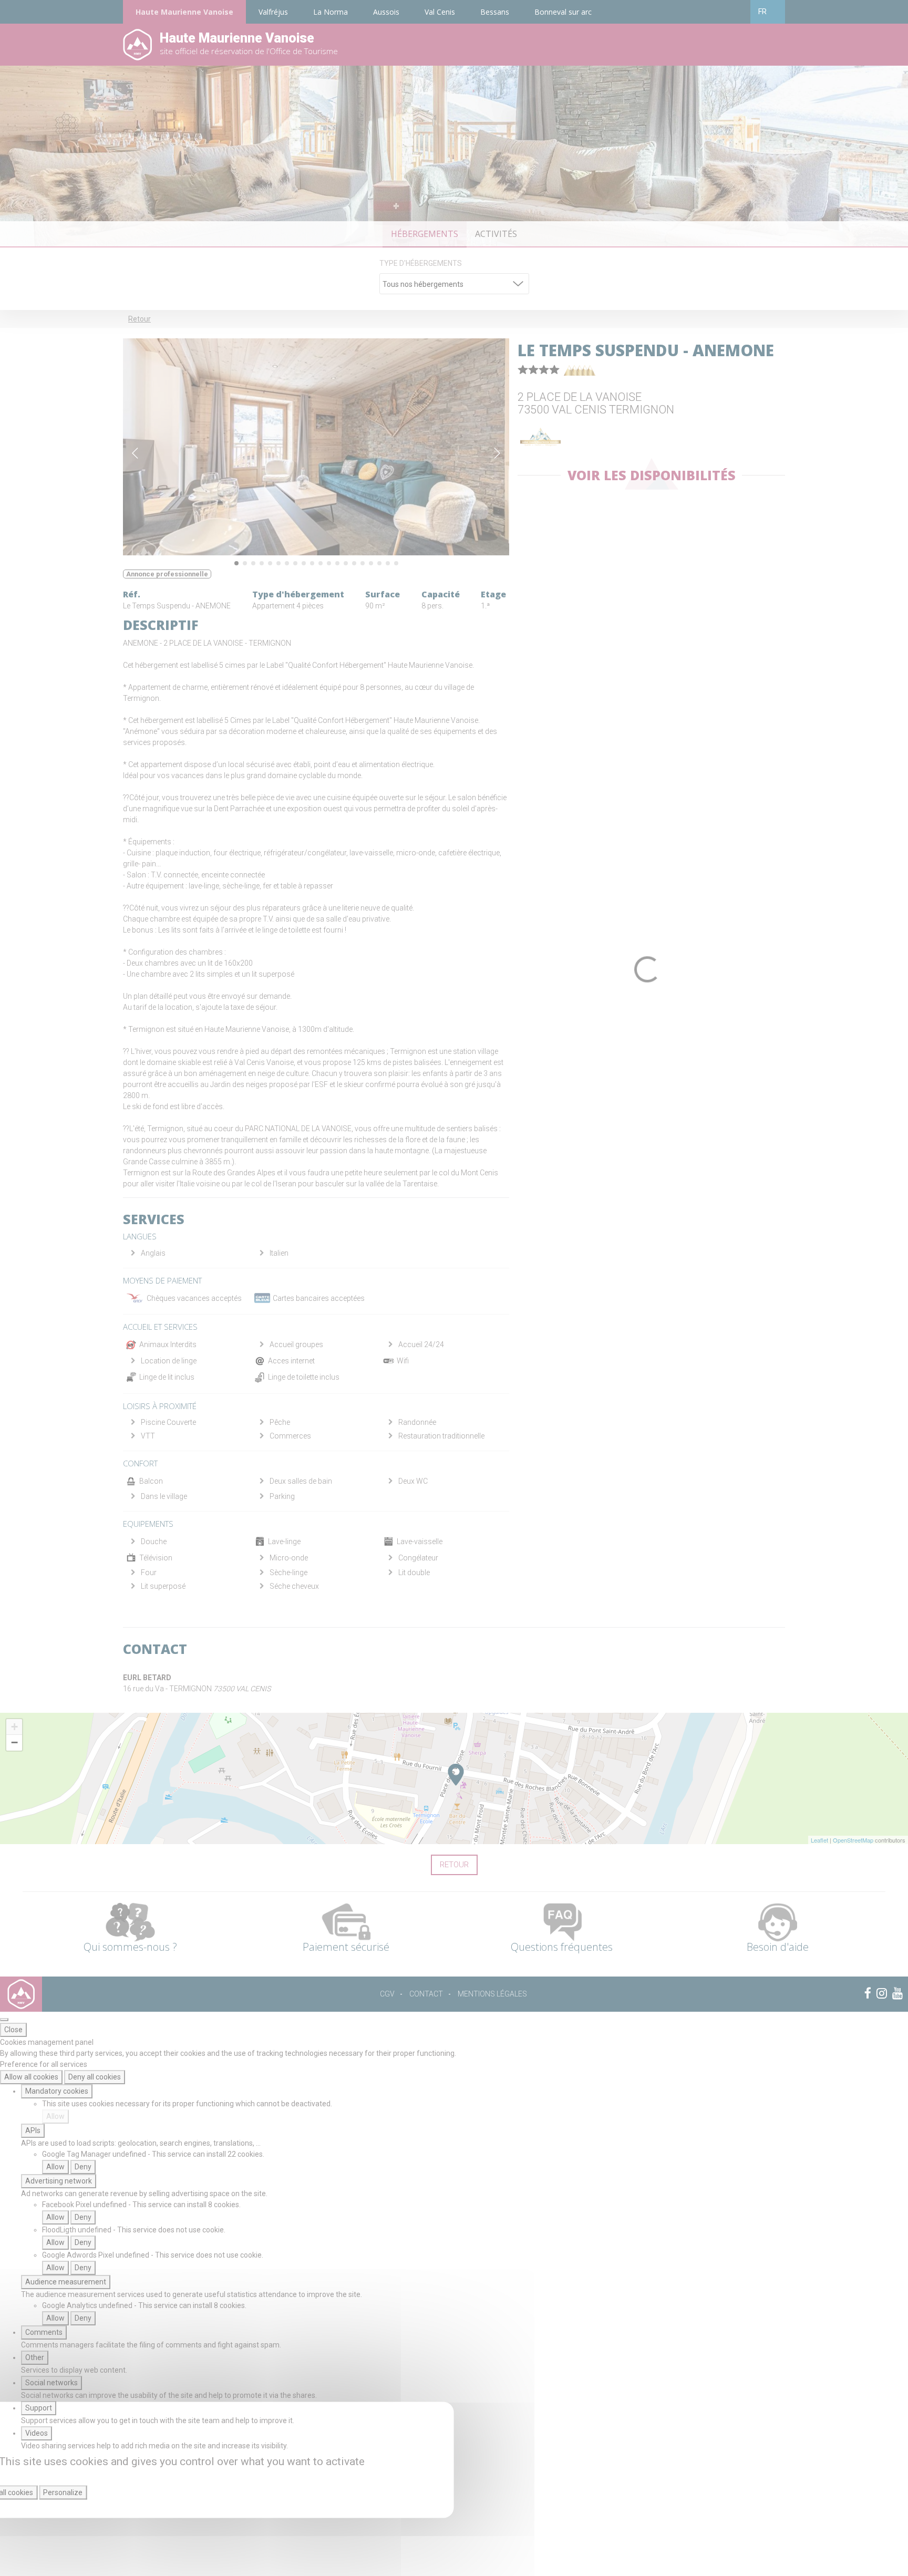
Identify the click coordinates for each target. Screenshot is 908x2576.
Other (35, 2357)
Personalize (63, 2492)
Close (13, 2030)
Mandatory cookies (57, 2091)
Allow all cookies (31, 2077)
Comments (44, 2332)
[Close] (4, 2020)
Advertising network (59, 2181)
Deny (83, 2167)
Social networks (51, 2383)
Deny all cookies (95, 2077)
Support (39, 2408)
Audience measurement (66, 2282)
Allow (55, 2116)
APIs (33, 2130)
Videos (37, 2433)
